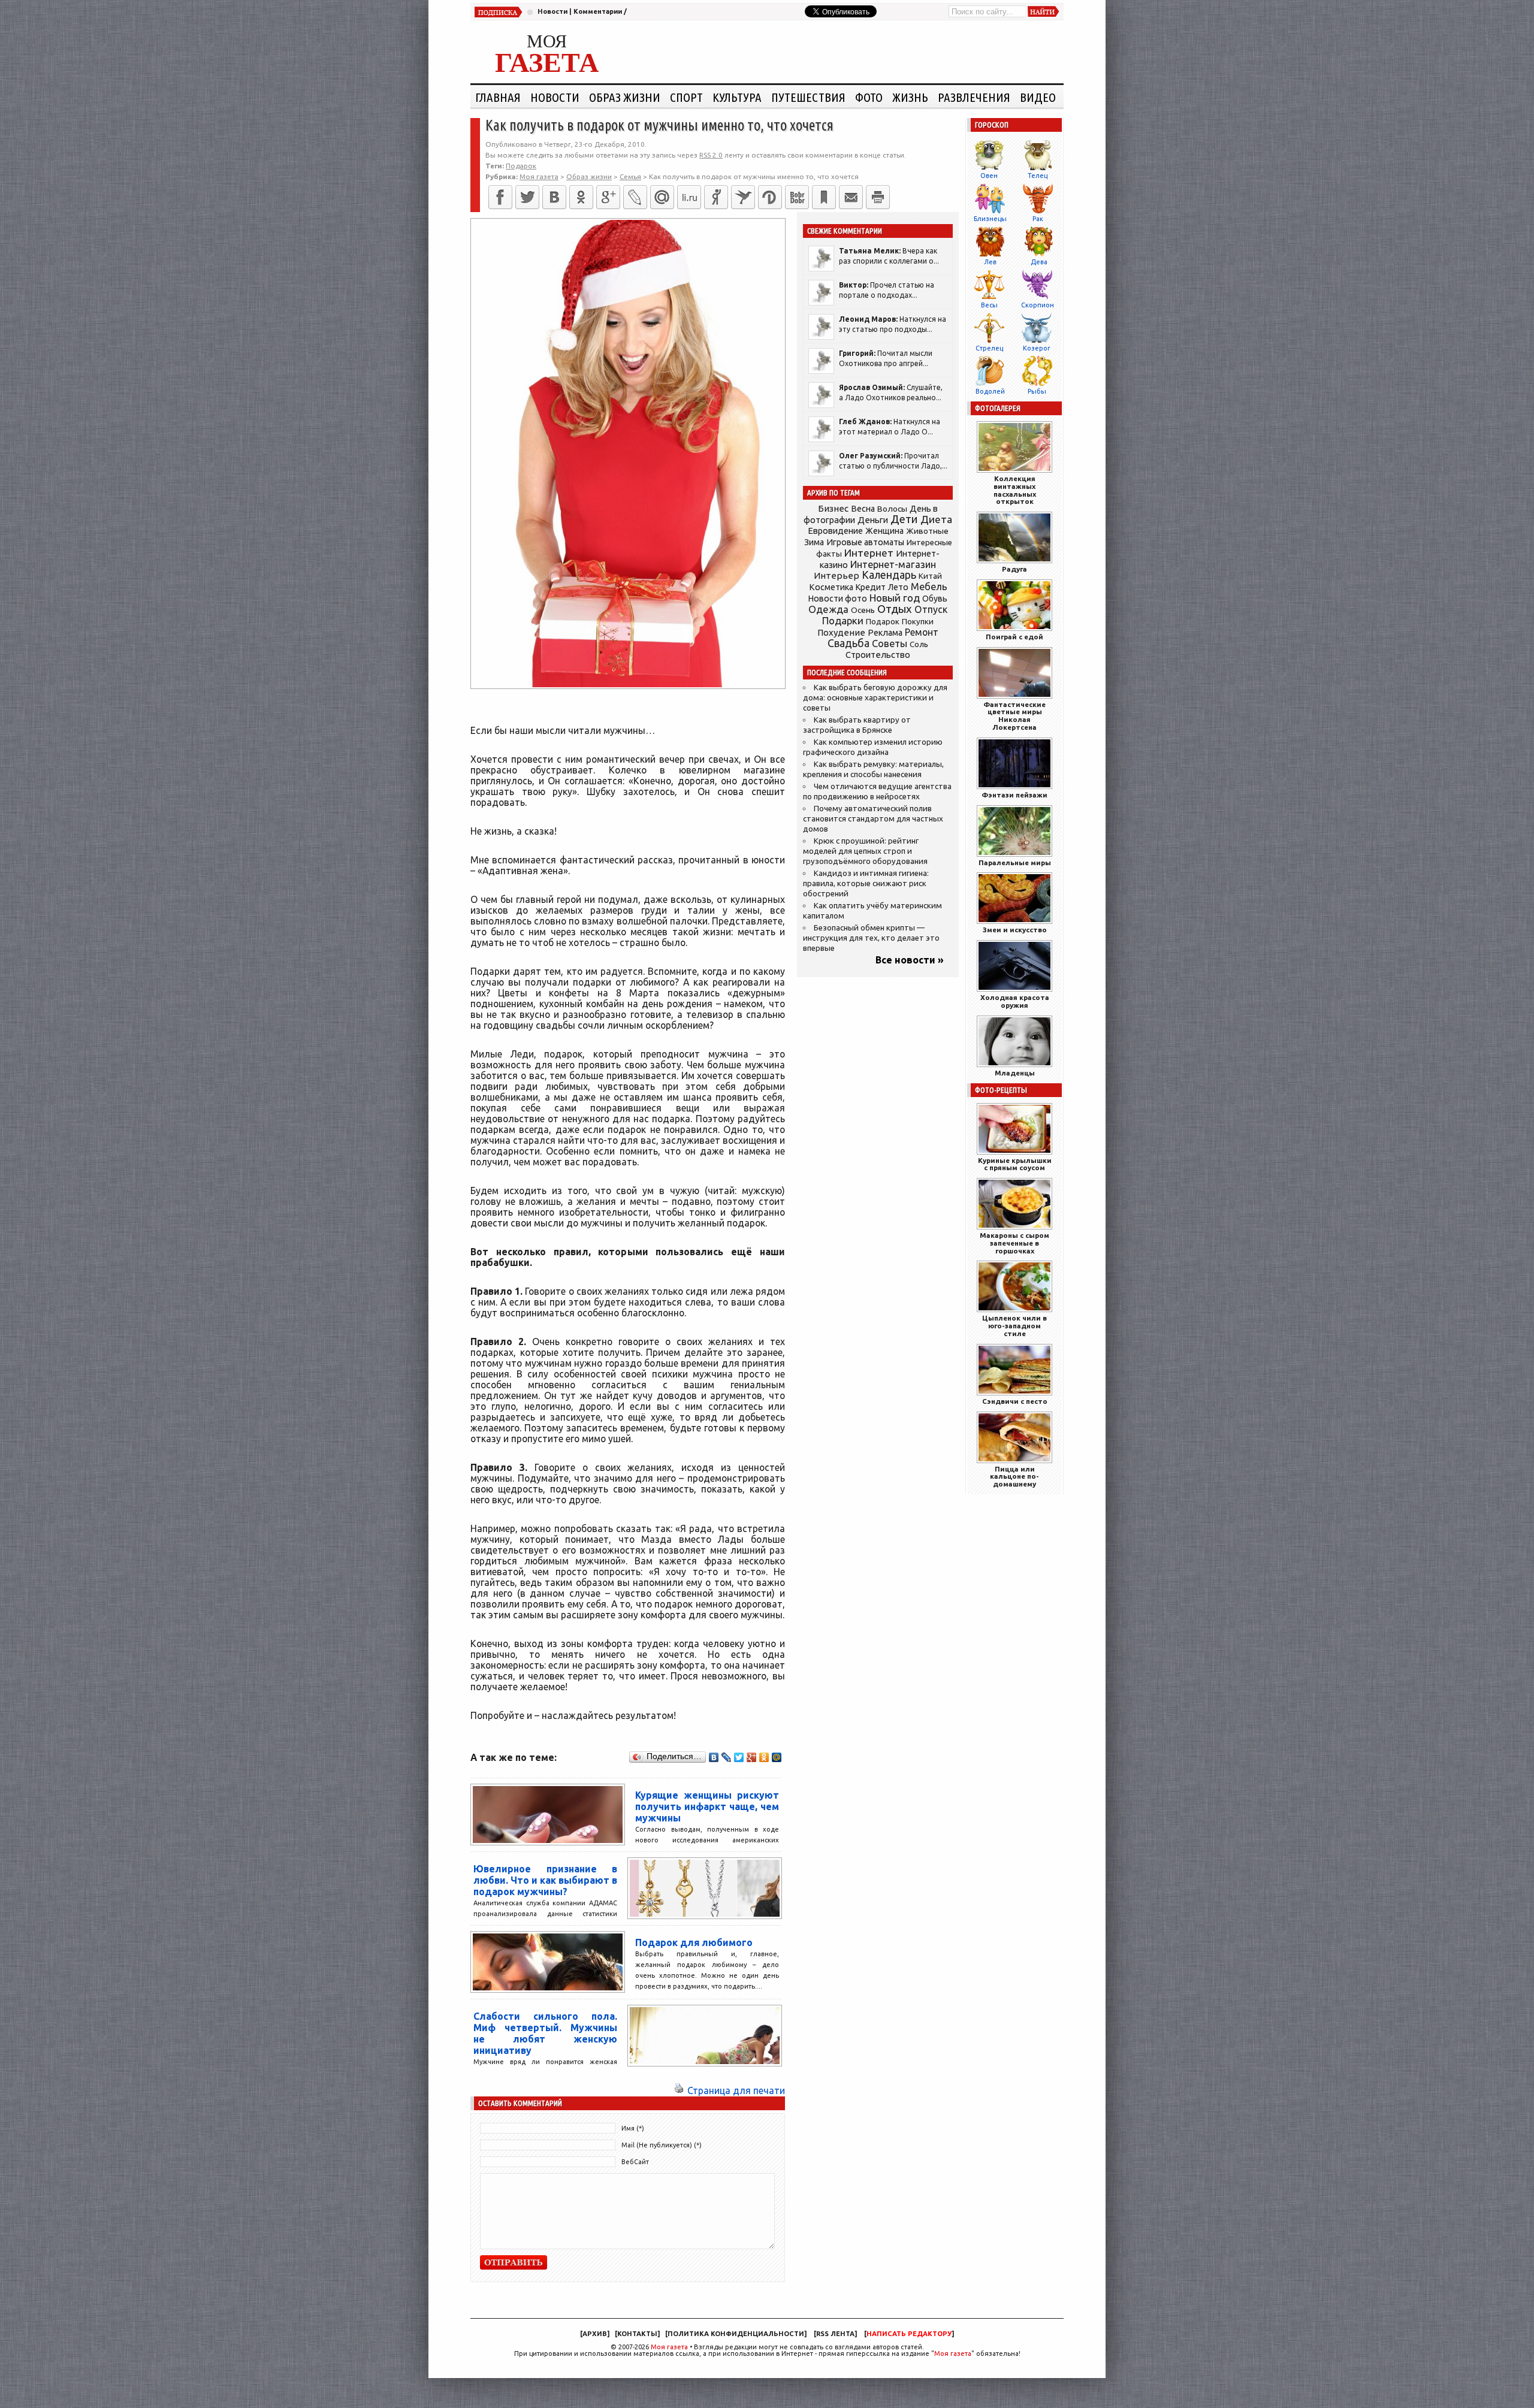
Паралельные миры (1015, 862)
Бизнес (833, 508)
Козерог (1037, 348)
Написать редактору (909, 2334)
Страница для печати (736, 2090)
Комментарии (598, 11)
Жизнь (910, 97)
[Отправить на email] (851, 197)
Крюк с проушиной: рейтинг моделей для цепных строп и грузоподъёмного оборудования (865, 851)
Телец (1038, 176)
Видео (1038, 97)
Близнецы (990, 219)
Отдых (895, 609)
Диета (936, 519)
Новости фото (838, 599)
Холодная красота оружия (1015, 1001)
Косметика (831, 587)
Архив (595, 2334)
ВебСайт (635, 2162)
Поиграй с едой (1014, 637)
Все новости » (910, 960)
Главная (498, 97)
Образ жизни (625, 97)
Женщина (884, 531)
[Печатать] (878, 197)
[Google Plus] (752, 1757)
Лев (990, 262)
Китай (930, 576)
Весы (989, 305)
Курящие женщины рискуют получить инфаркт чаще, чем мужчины (707, 1806)
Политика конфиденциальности (736, 2334)
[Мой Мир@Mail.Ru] (662, 197)
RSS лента (835, 2334)
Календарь (889, 575)
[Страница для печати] (679, 2090)
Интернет (869, 553)
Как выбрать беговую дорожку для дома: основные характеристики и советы (875, 698)
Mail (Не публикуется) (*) (662, 2145)
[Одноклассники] (581, 197)
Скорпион (1038, 305)
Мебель (929, 587)
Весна (863, 509)
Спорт (686, 97)
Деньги (873, 520)
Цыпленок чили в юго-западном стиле (1014, 1326)
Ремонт (922, 632)
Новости (552, 11)
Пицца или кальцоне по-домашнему (1014, 1477)
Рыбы (1037, 391)
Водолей (990, 391)
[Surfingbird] (743, 197)
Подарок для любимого (694, 1942)
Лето (898, 587)
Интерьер (837, 575)
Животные (927, 531)
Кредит (871, 587)
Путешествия (808, 97)
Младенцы (1015, 1073)
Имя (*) (633, 2128)
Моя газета (669, 2347)
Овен (989, 176)
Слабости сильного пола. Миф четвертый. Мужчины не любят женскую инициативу (545, 2033)
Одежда (828, 609)
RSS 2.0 (711, 155)
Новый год (895, 598)
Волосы (892, 509)
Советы (890, 643)
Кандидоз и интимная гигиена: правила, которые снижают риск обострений (866, 883)
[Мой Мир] (777, 1757)
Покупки (918, 622)
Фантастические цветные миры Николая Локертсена (1014, 716)
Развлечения (974, 97)
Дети (904, 519)
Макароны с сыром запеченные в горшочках (1014, 1243)
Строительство (878, 655)
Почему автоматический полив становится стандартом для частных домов (873, 819)
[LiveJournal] (635, 197)
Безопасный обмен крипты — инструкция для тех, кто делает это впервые (871, 938)
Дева (1039, 262)
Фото (869, 97)
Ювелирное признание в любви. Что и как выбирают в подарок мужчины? (545, 1880)
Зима (814, 542)
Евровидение (835, 531)
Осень (863, 610)
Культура (737, 97)
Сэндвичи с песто (1015, 1401)
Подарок (521, 166)
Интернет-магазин (893, 564)
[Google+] (608, 197)
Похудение (841, 632)
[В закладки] (824, 197)
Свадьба (848, 643)
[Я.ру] (716, 197)
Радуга (1014, 569)
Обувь (935, 599)
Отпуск (931, 609)
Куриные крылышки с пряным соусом (1015, 1164)
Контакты (637, 2334)
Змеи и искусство (1015, 930)
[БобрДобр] (797, 197)
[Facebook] (500, 197)
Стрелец (989, 348)
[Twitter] (527, 197)
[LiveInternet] (689, 197)
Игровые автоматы (865, 542)
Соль (919, 644)
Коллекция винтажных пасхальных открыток (1015, 490)
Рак (1038, 219)
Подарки (843, 620)
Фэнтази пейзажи (1014, 795)
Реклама (885, 633)
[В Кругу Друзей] (770, 197)
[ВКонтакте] (554, 197)
